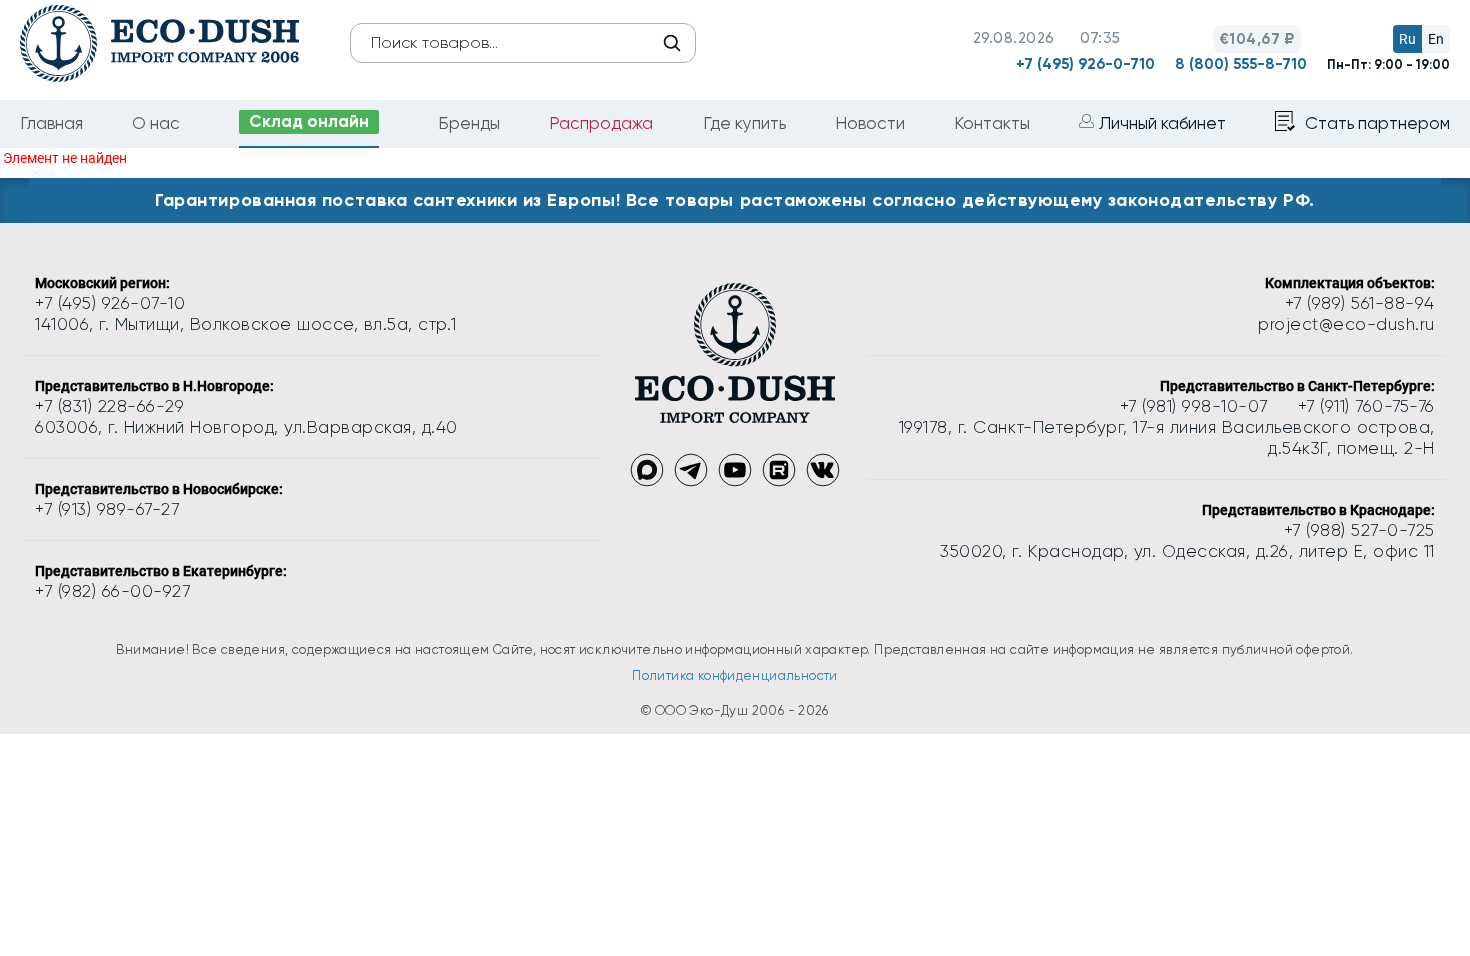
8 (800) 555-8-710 (1241, 64)
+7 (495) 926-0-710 (1085, 64)
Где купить (744, 123)
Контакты (992, 123)
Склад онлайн (309, 121)
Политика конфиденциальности (735, 675)
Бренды (469, 123)
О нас (156, 123)
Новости (870, 123)
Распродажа (601, 123)
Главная (51, 123)
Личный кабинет (1162, 123)
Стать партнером (1377, 123)
